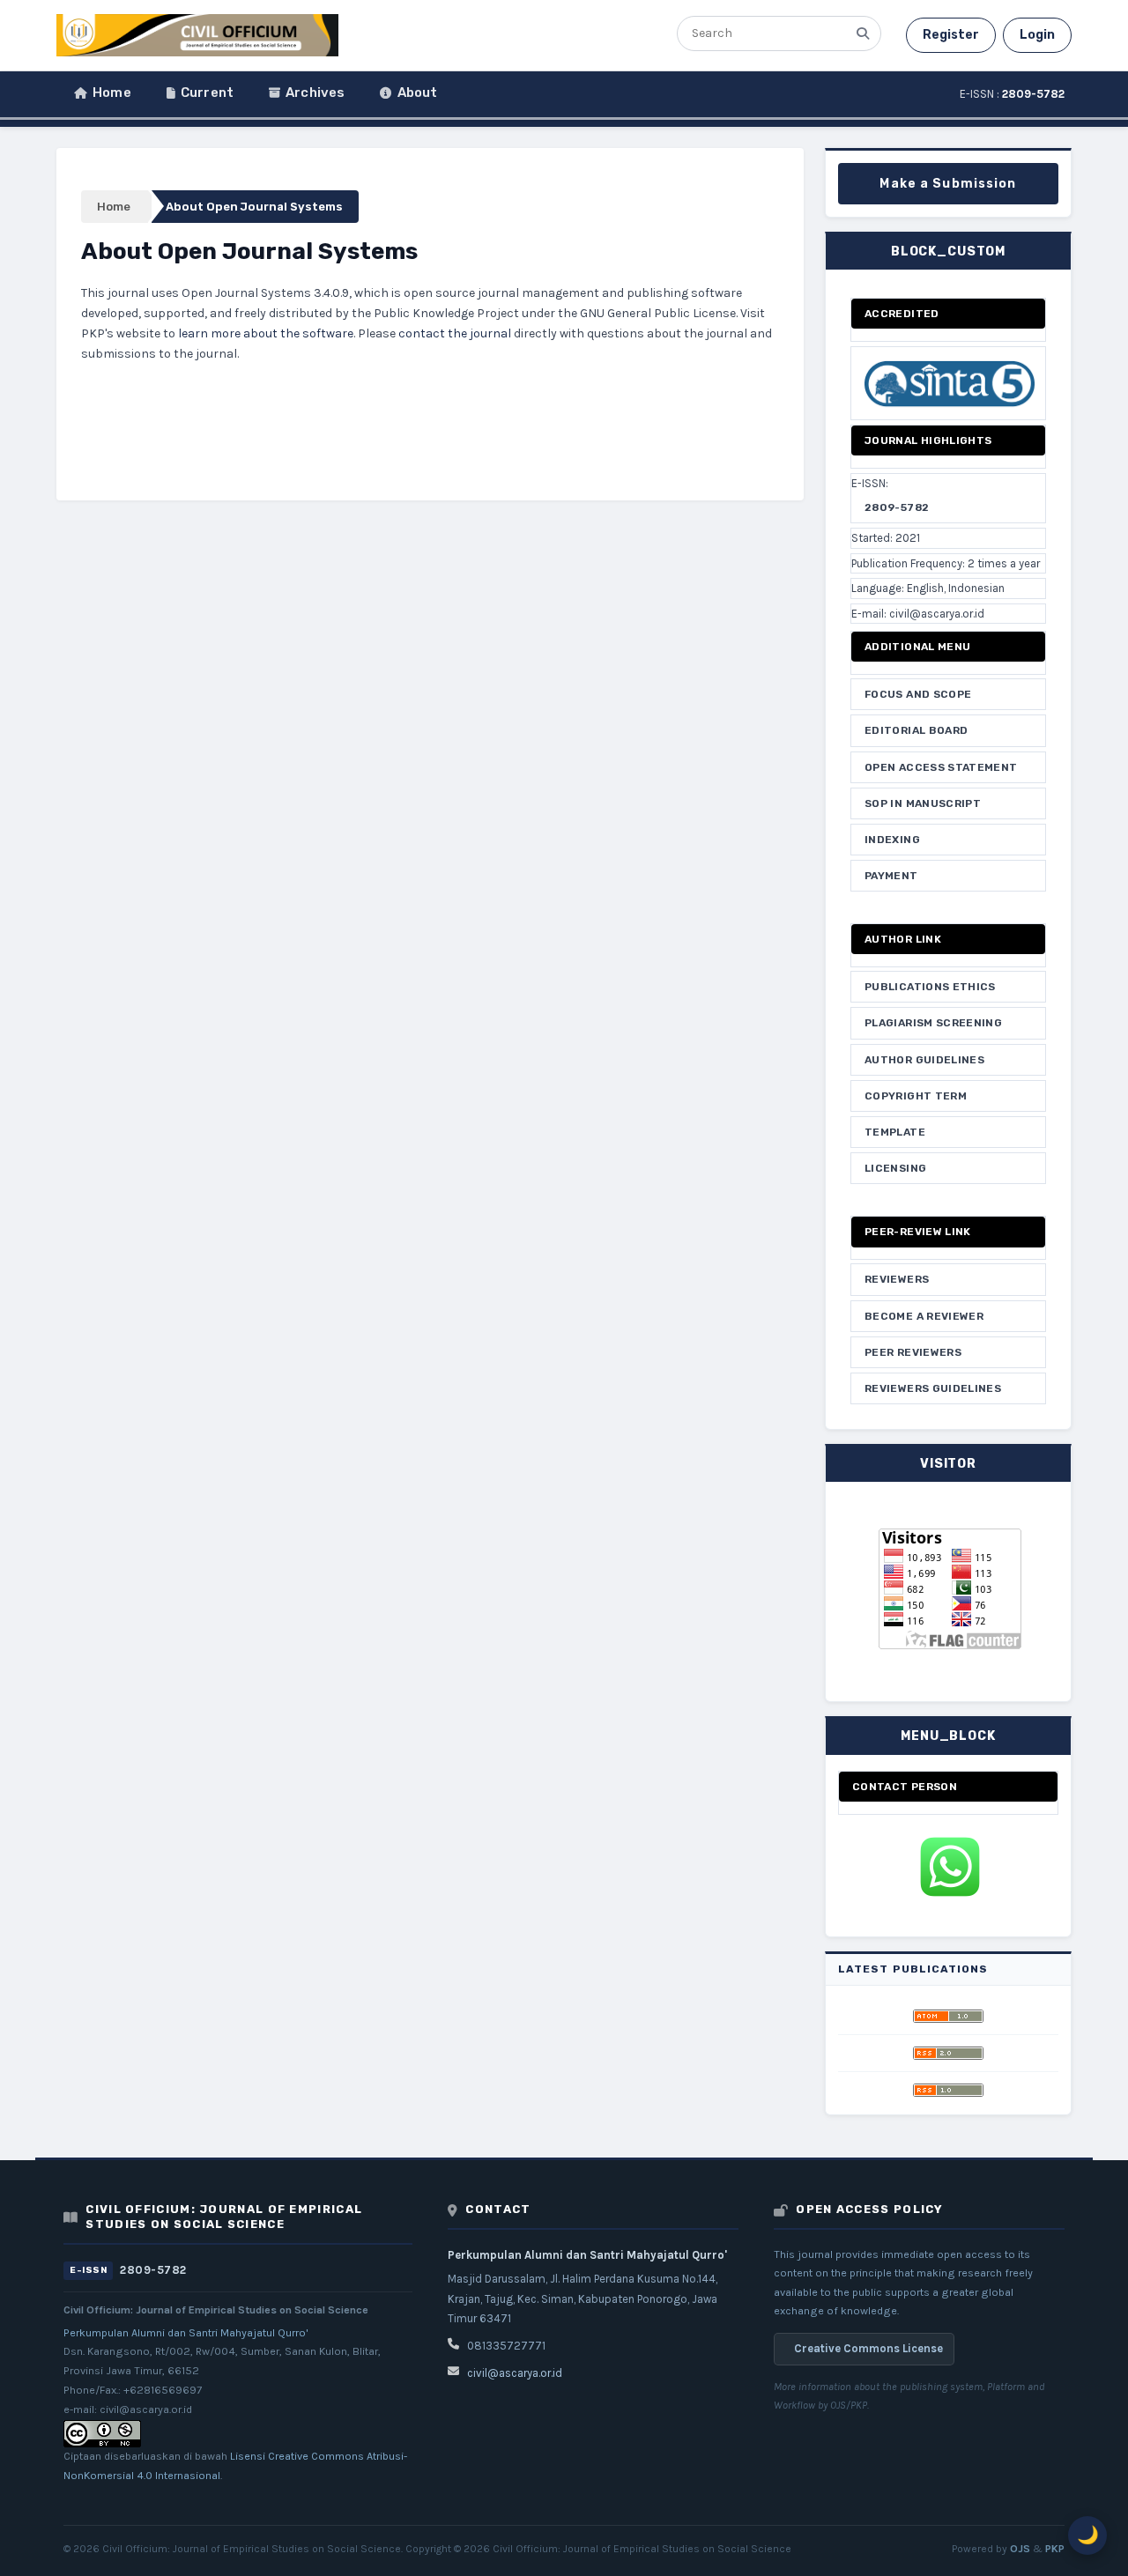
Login (1037, 35)
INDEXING (892, 840)
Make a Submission (948, 184)
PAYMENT (891, 876)
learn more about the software (266, 333)
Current (207, 93)
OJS (1020, 2549)
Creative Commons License (868, 2348)
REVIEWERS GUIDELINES (933, 1388)
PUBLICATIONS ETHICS (930, 987)
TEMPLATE (895, 1132)
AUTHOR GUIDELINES (924, 1060)
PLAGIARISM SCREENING (933, 1023)
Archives (315, 93)
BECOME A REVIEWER (924, 1316)
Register (951, 35)
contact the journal (455, 333)
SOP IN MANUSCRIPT (923, 803)
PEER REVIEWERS (913, 1352)
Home (112, 93)
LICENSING (895, 1168)
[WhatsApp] (948, 1867)
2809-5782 (897, 507)
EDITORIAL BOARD (916, 730)
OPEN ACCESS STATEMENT (941, 767)
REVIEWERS (897, 1279)
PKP (1055, 2549)
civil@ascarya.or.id (515, 2373)
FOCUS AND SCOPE (918, 694)
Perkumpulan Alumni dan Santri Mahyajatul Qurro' (186, 2333)
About (418, 93)
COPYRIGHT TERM (916, 1096)
